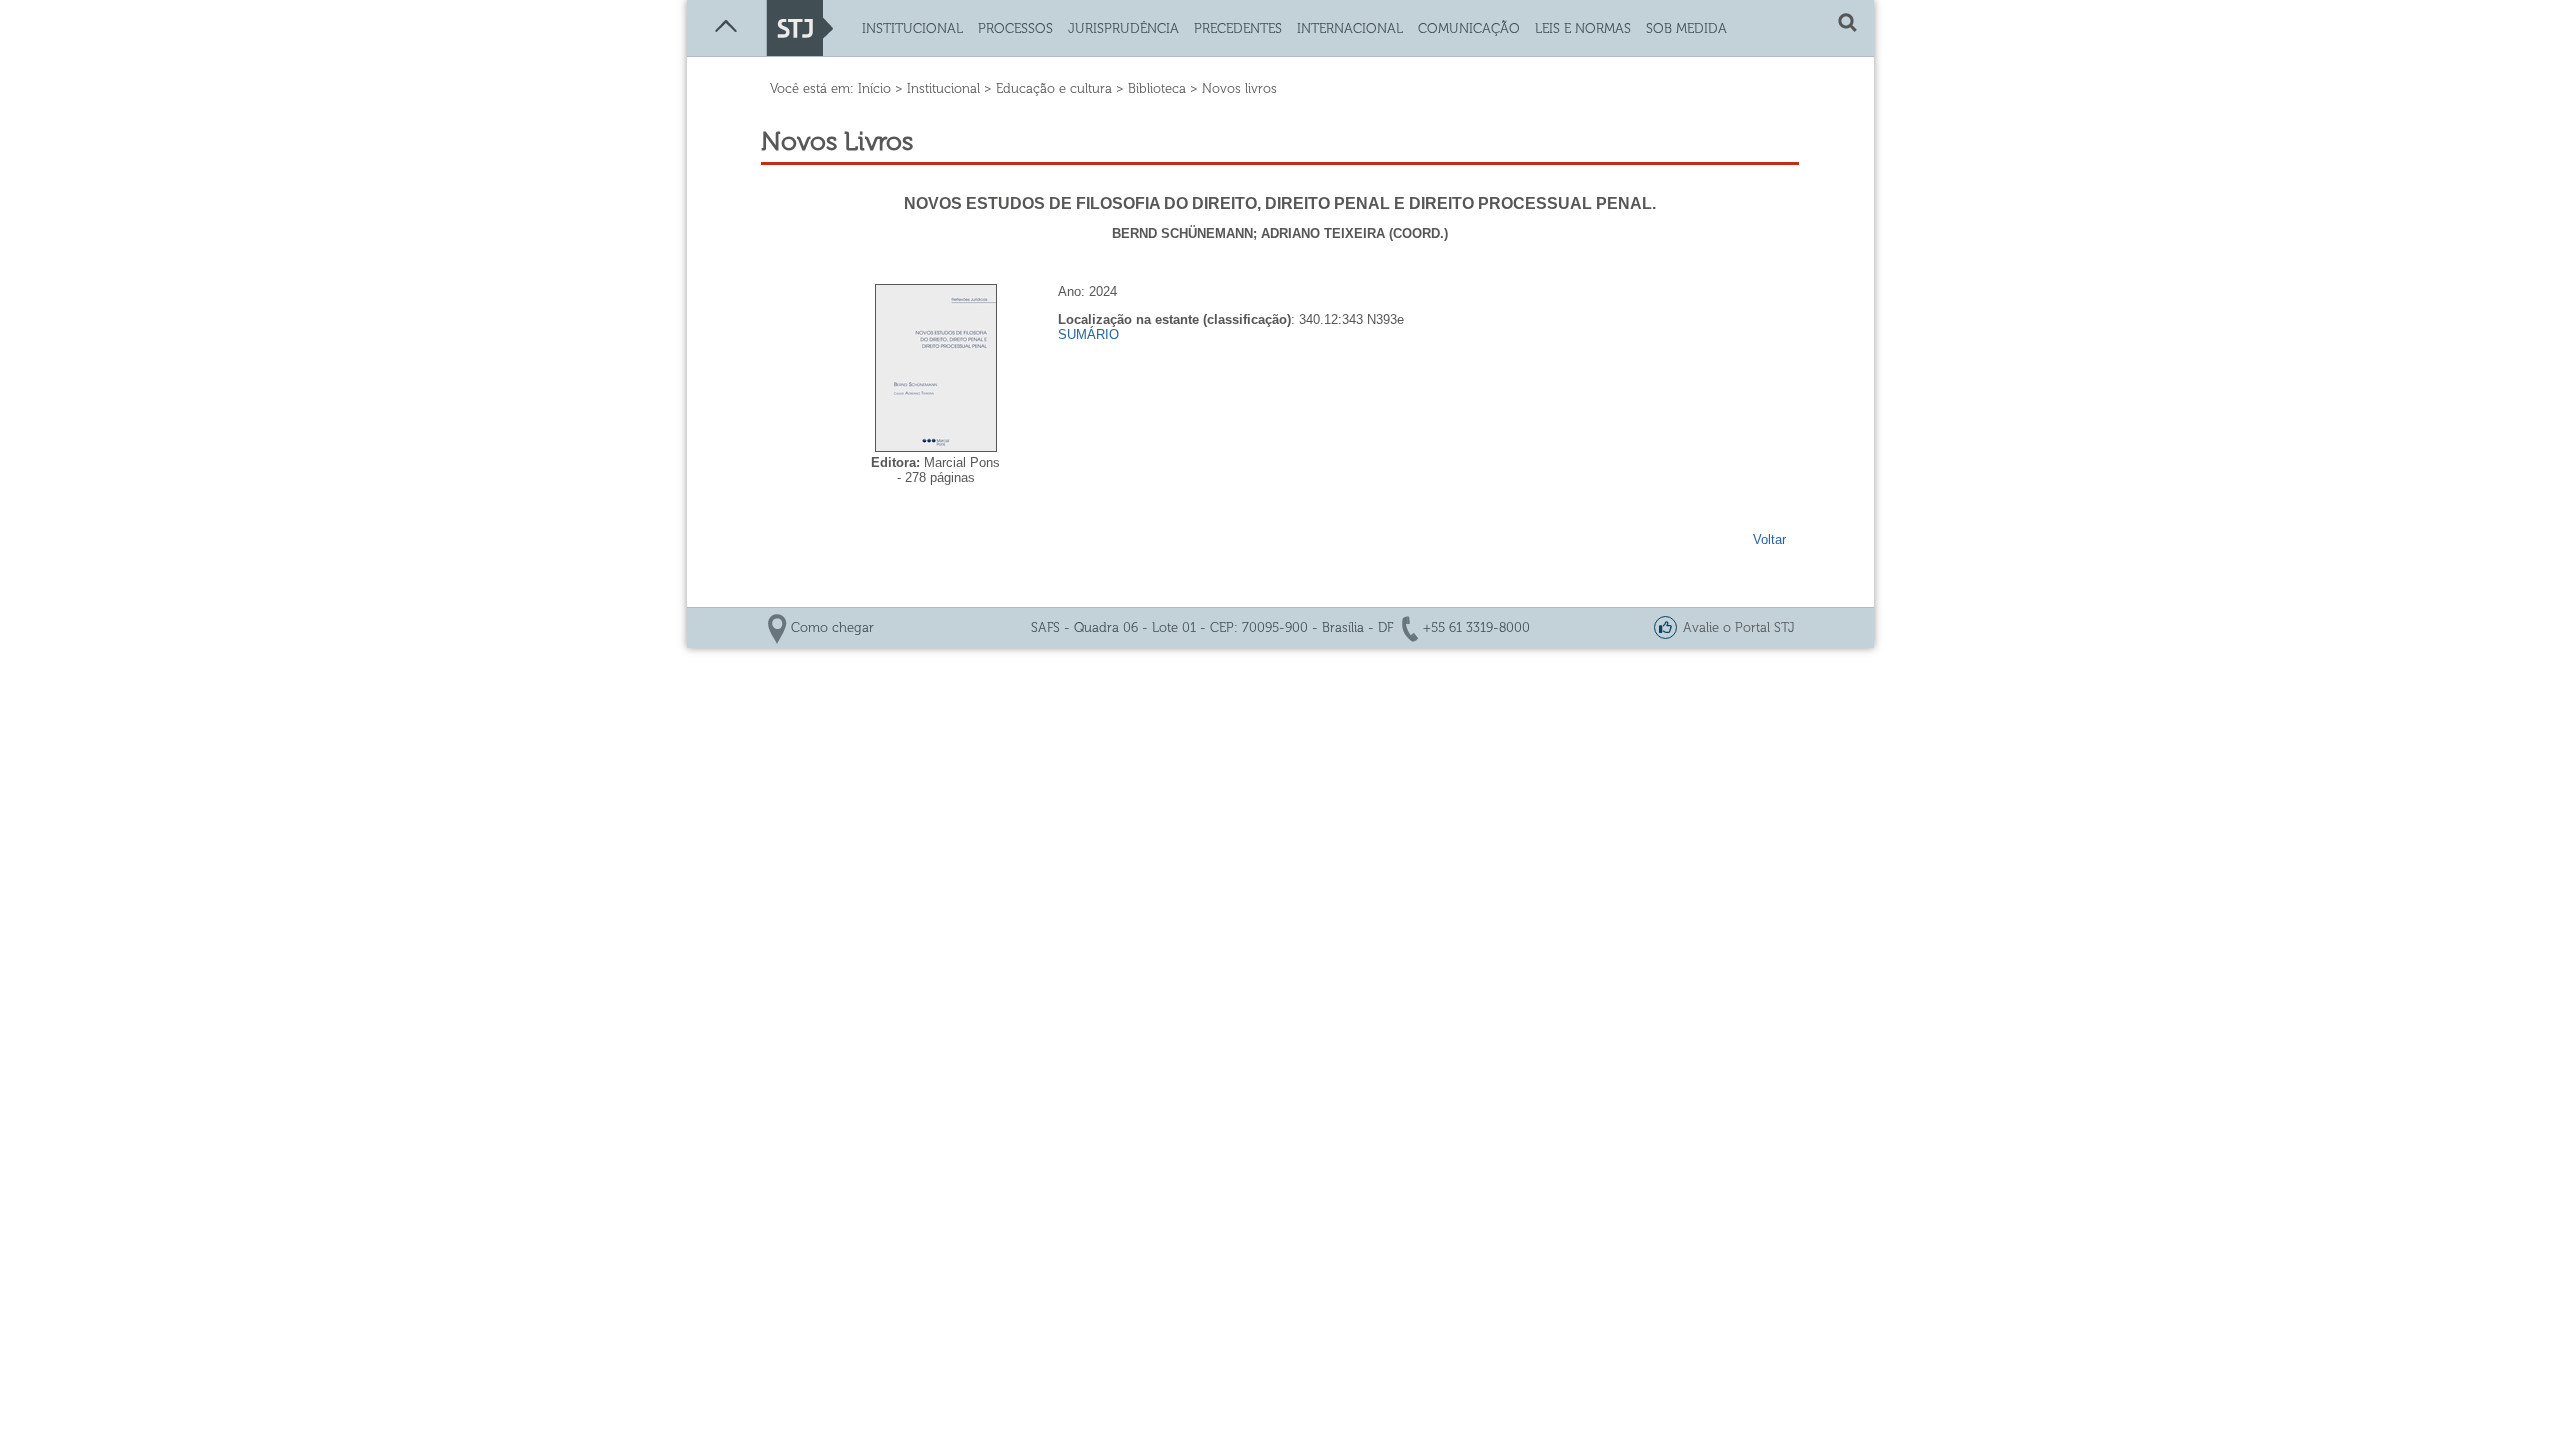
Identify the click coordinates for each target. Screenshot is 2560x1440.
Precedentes (1238, 28)
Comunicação (1469, 28)
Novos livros (1239, 88)
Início (874, 88)
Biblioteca (1157, 88)
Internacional (1350, 28)
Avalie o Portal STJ (1739, 627)
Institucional (912, 28)
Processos (1015, 28)
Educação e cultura (1054, 88)
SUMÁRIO (1088, 334)
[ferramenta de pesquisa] (1847, 27)
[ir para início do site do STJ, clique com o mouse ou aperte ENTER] (799, 51)
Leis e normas (1583, 28)
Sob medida (1686, 28)
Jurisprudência (1123, 28)
